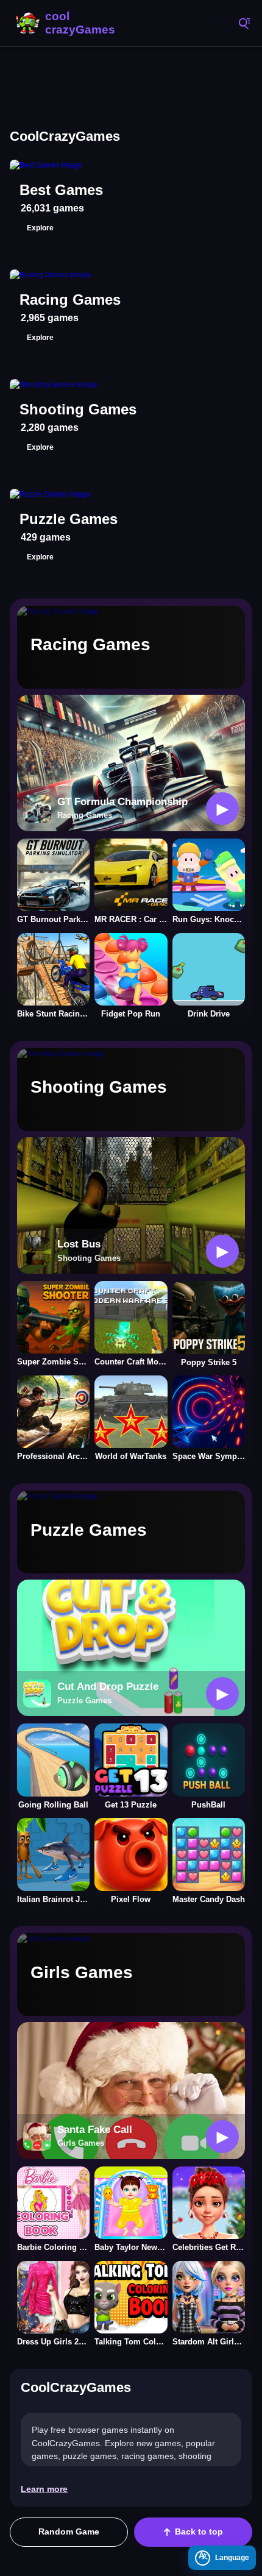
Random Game (69, 2532)
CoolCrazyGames (67, 23)
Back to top (199, 2532)
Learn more (44, 2489)
